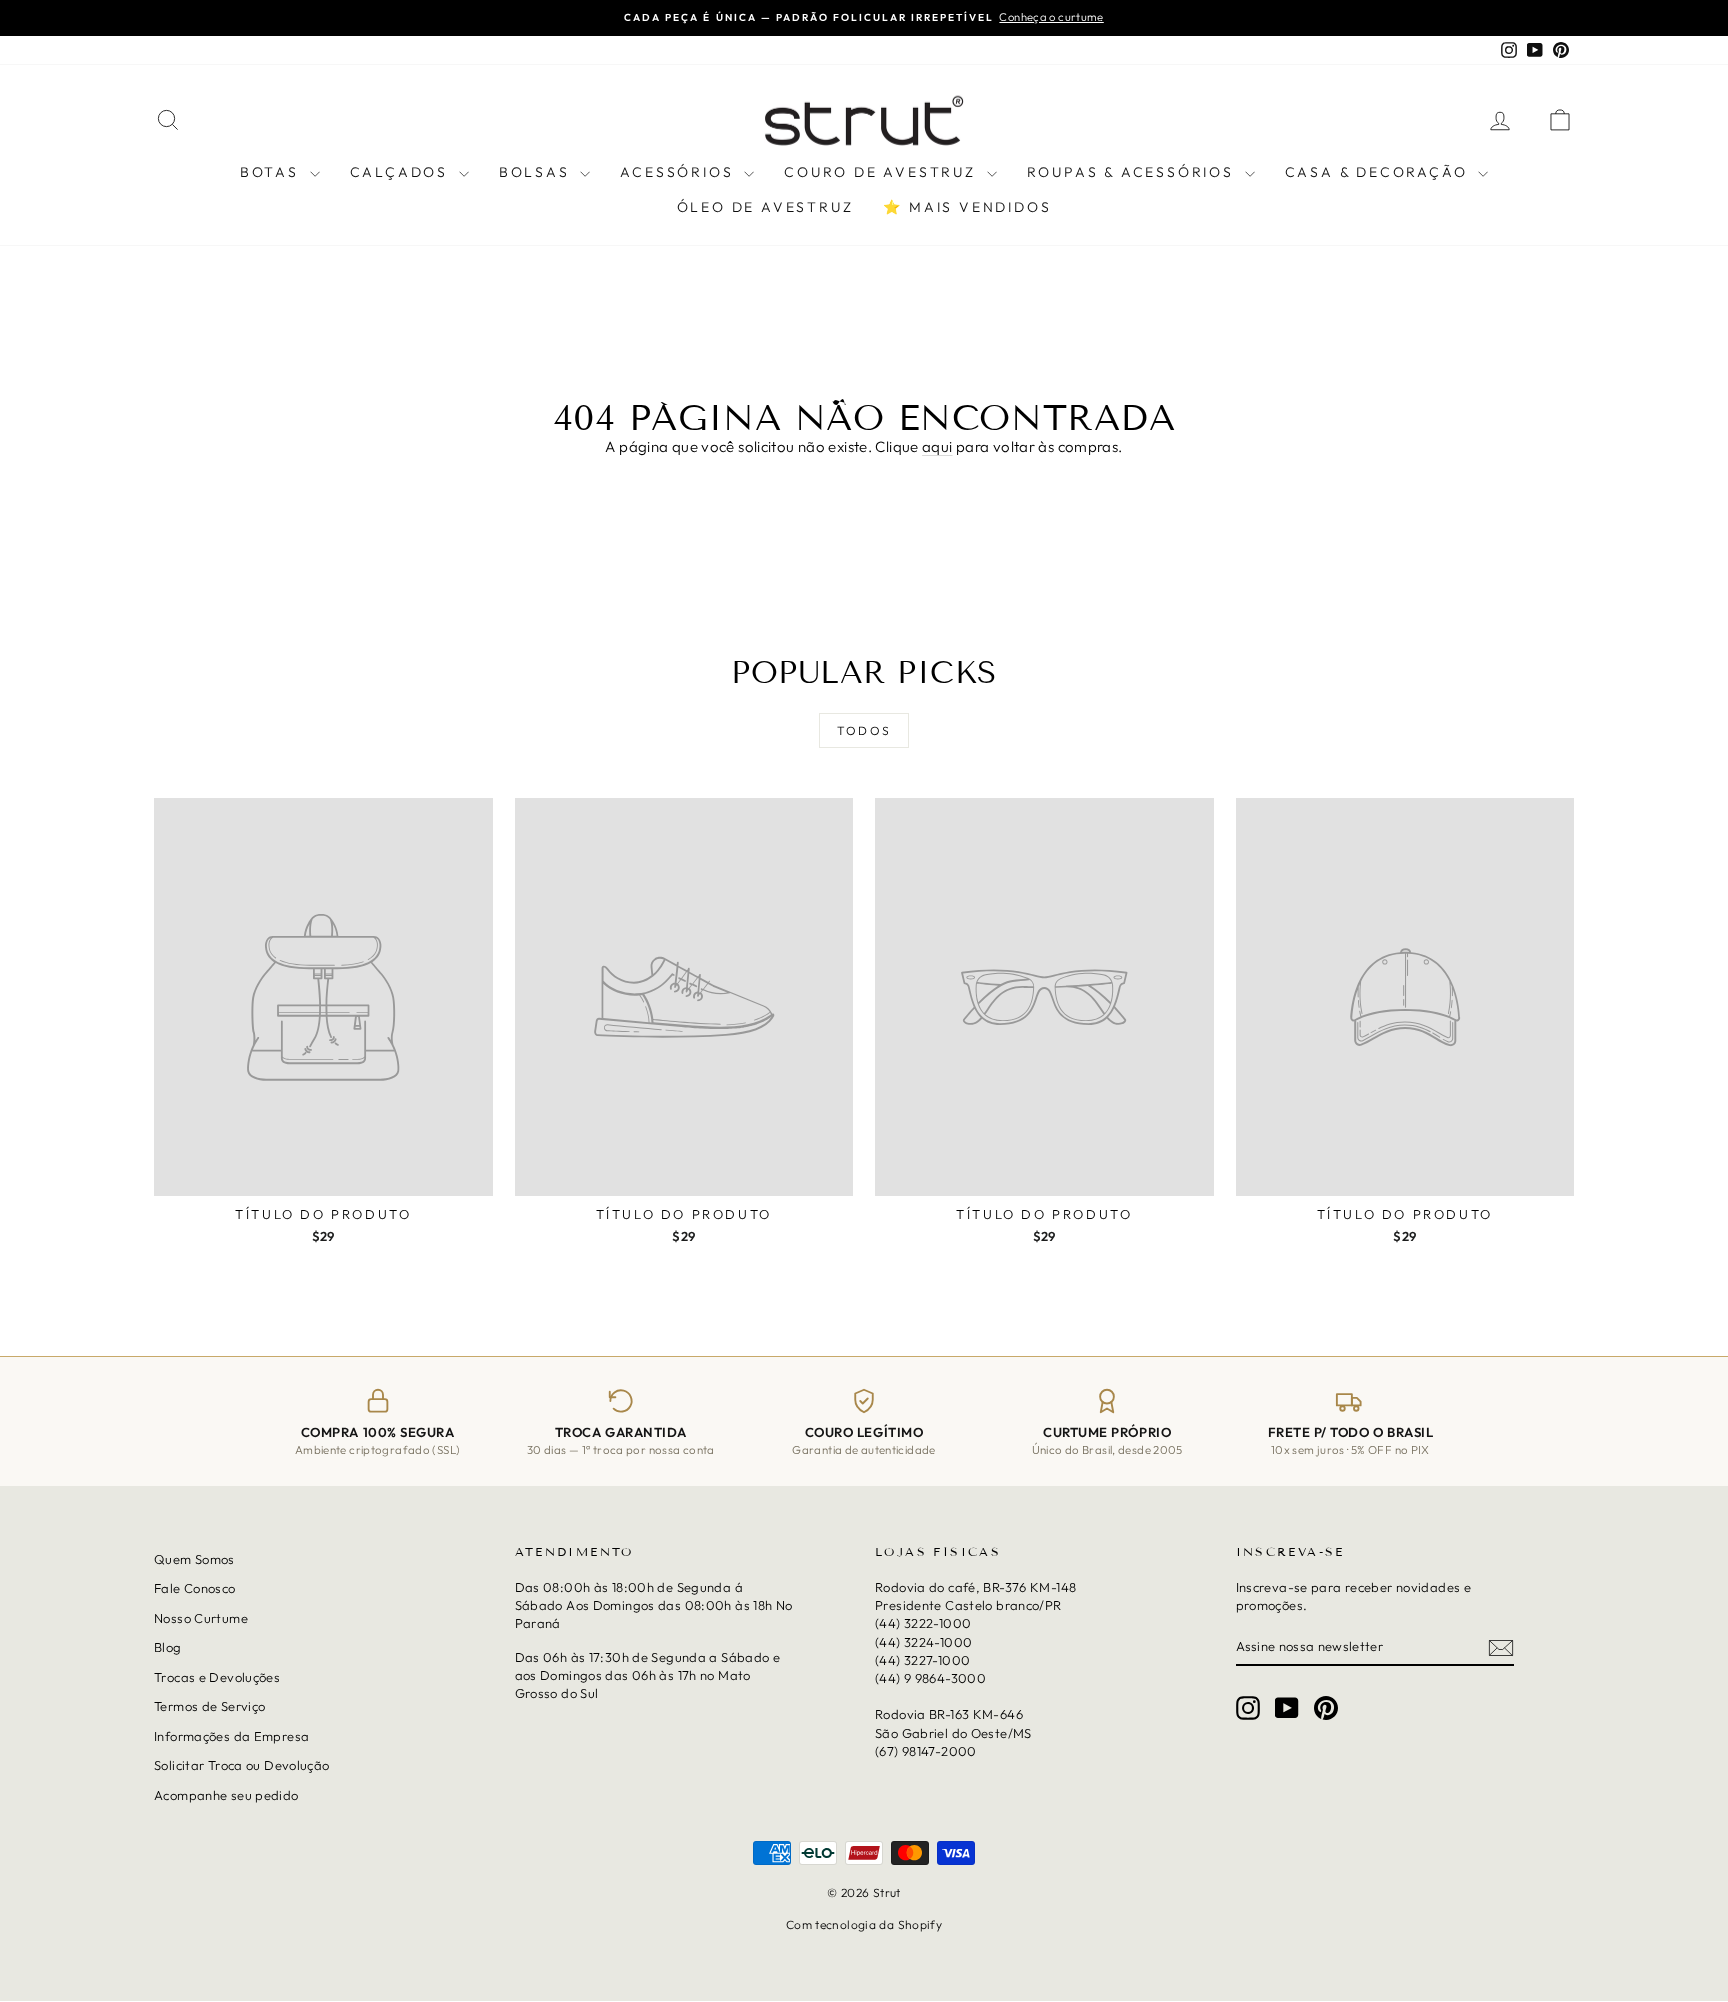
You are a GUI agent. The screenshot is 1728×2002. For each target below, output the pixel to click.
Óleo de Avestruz (765, 207)
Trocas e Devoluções (217, 1677)
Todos (864, 730)
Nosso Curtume (201, 1618)
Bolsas (537, 172)
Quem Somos (194, 1559)
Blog (168, 1648)
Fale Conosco (195, 1589)
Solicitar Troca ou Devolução (242, 1766)
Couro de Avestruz (882, 172)
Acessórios (679, 172)
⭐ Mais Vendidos (967, 207)
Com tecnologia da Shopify (864, 1924)
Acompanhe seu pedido (226, 1795)
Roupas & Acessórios (1133, 172)
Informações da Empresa (231, 1736)
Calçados (402, 172)
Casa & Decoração (1379, 172)
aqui (937, 446)
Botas (272, 172)
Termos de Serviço (209, 1707)
